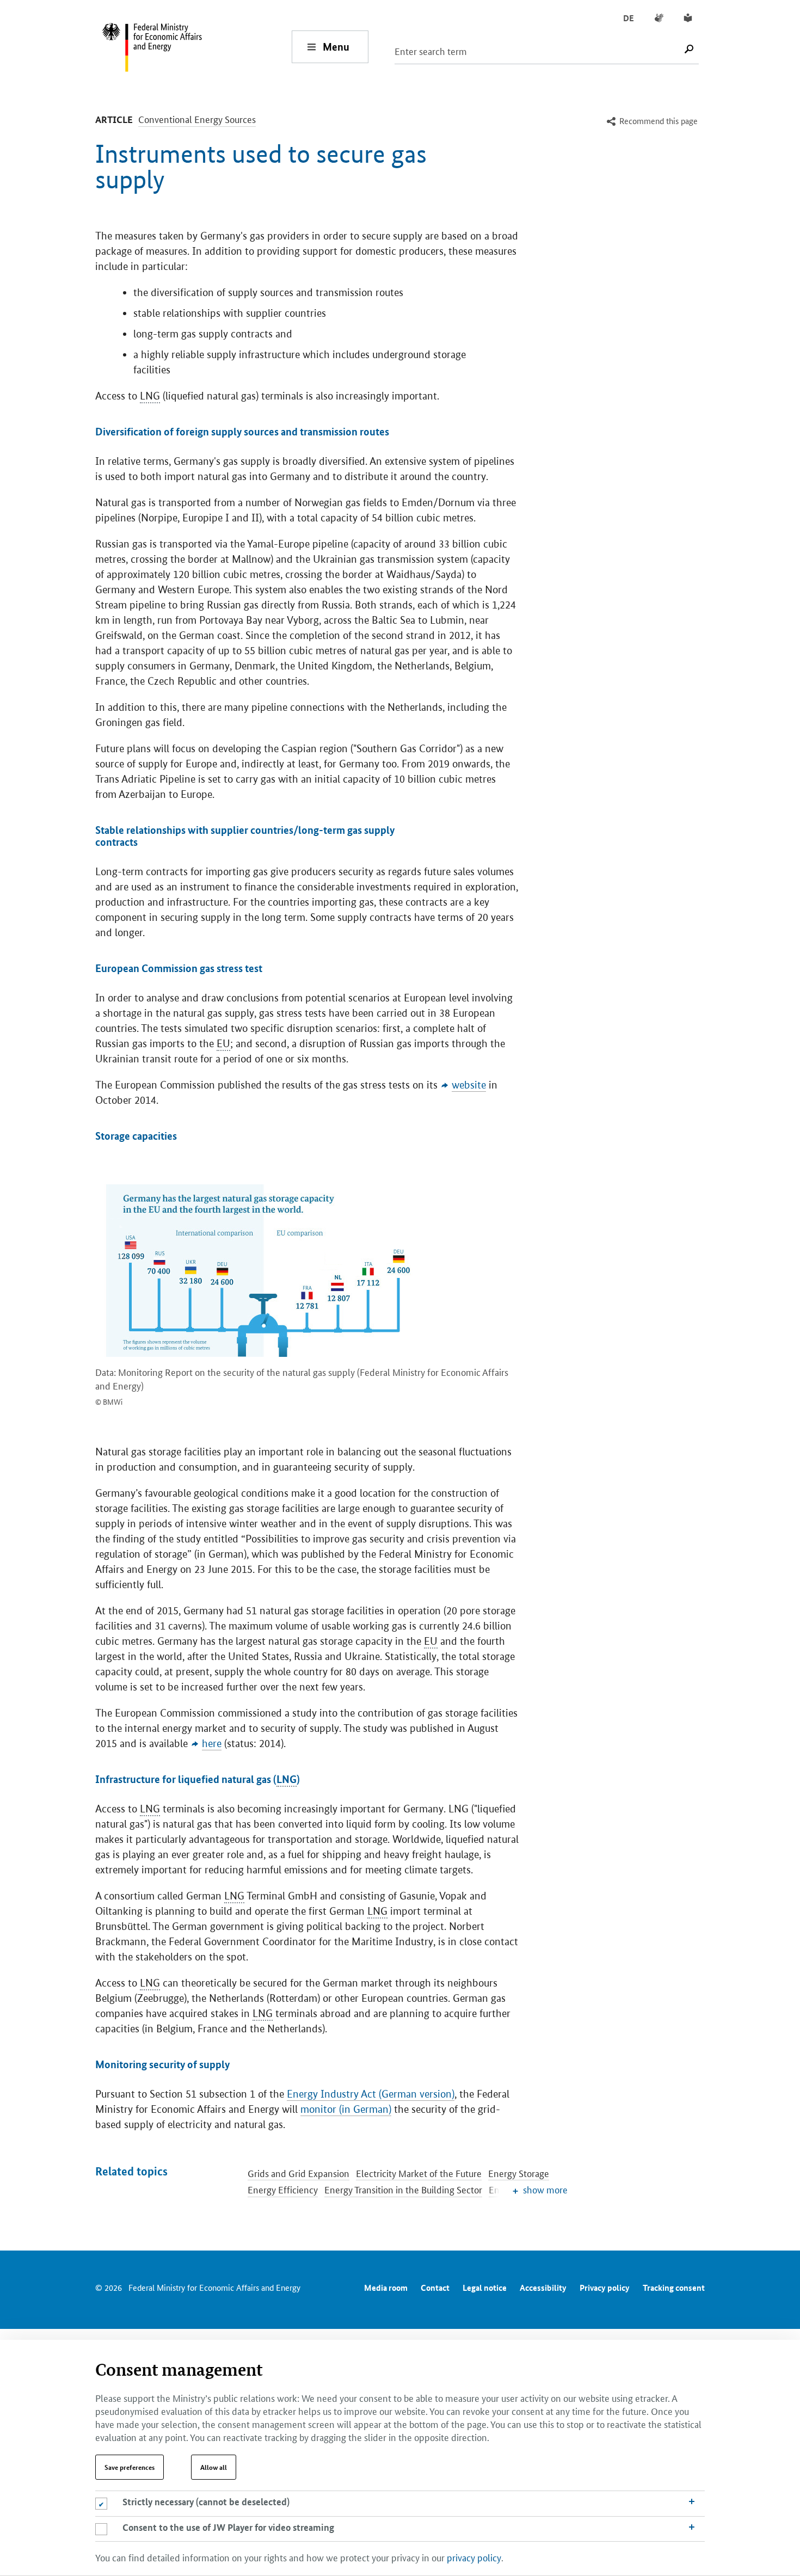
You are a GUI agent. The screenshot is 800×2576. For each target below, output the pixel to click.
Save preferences (130, 2467)
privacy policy (474, 2557)
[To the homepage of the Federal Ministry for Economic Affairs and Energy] (196, 47)
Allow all (214, 2467)
